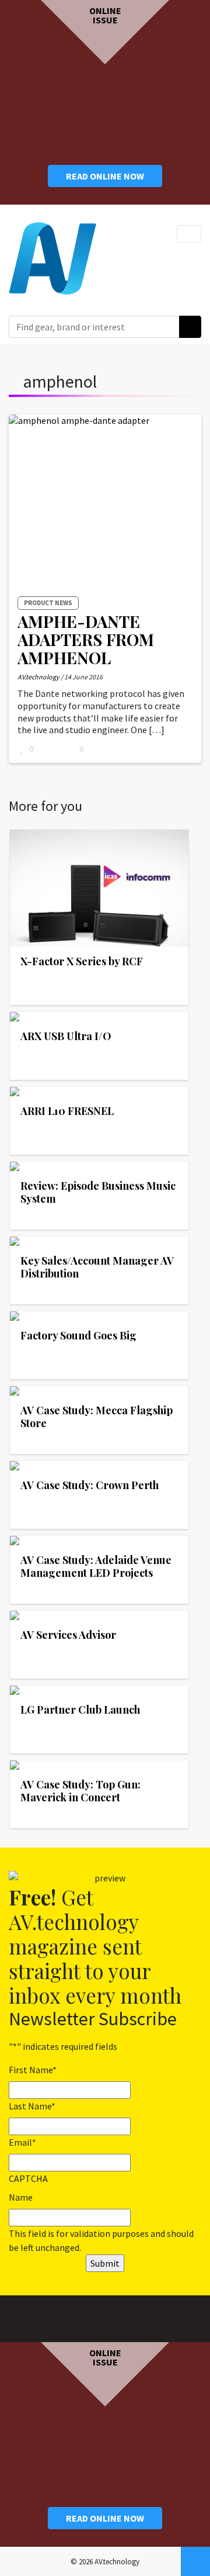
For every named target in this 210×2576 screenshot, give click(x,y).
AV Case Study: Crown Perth (90, 1485)
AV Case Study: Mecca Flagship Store (97, 1417)
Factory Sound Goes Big (78, 1335)
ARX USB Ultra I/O (66, 1036)
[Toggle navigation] (189, 234)
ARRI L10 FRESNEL (67, 1111)
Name (21, 2197)
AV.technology (38, 677)
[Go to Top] (195, 2561)
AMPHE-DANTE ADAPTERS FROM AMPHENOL (86, 639)
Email (22, 2142)
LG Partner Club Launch (80, 1710)
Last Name (32, 2106)
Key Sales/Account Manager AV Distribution (97, 1267)
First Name (33, 2070)
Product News (48, 603)
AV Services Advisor (68, 1635)
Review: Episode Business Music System (98, 1192)
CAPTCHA (28, 2178)
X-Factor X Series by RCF (82, 961)
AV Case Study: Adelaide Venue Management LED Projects (96, 1566)
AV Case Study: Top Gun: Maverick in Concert (80, 1791)
